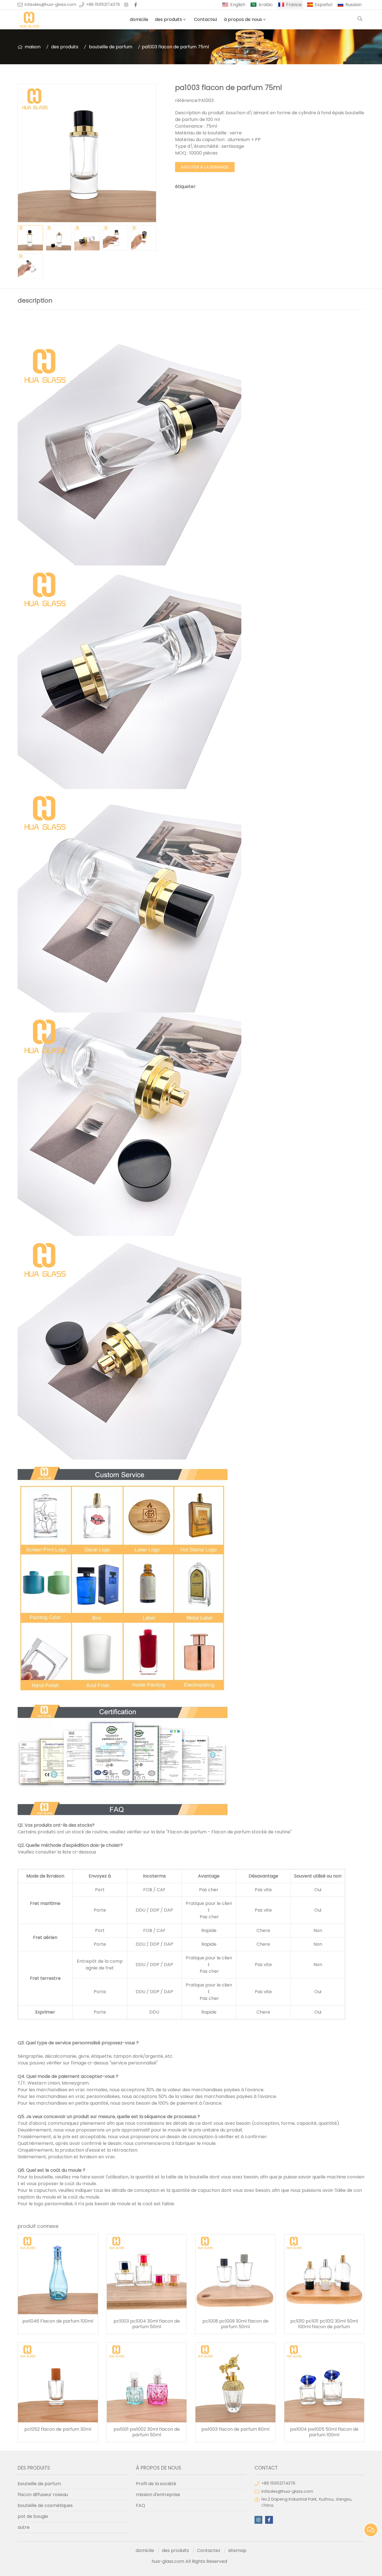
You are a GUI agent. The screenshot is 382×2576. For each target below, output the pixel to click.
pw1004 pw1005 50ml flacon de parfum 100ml (324, 2432)
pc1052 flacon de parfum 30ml (58, 2429)
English (238, 5)
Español (324, 5)
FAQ (141, 2505)
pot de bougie (33, 2516)
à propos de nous (243, 19)
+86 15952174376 (103, 4)
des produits (168, 19)
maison (33, 47)
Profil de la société (156, 2484)
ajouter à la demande (205, 167)
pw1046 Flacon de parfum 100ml (58, 2321)
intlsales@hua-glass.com (50, 4)
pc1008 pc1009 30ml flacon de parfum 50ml (235, 2324)
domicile (139, 19)
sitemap (237, 2550)
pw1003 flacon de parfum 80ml (235, 2429)
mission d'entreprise (158, 2495)
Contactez (206, 19)
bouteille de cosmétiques (45, 2505)
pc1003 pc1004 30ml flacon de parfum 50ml (147, 2324)
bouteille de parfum (111, 47)
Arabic (266, 5)
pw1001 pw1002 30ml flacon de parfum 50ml (147, 2432)
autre (24, 2527)
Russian (353, 5)
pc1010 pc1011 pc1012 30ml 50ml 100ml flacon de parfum (324, 2324)
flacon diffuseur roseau (43, 2495)
